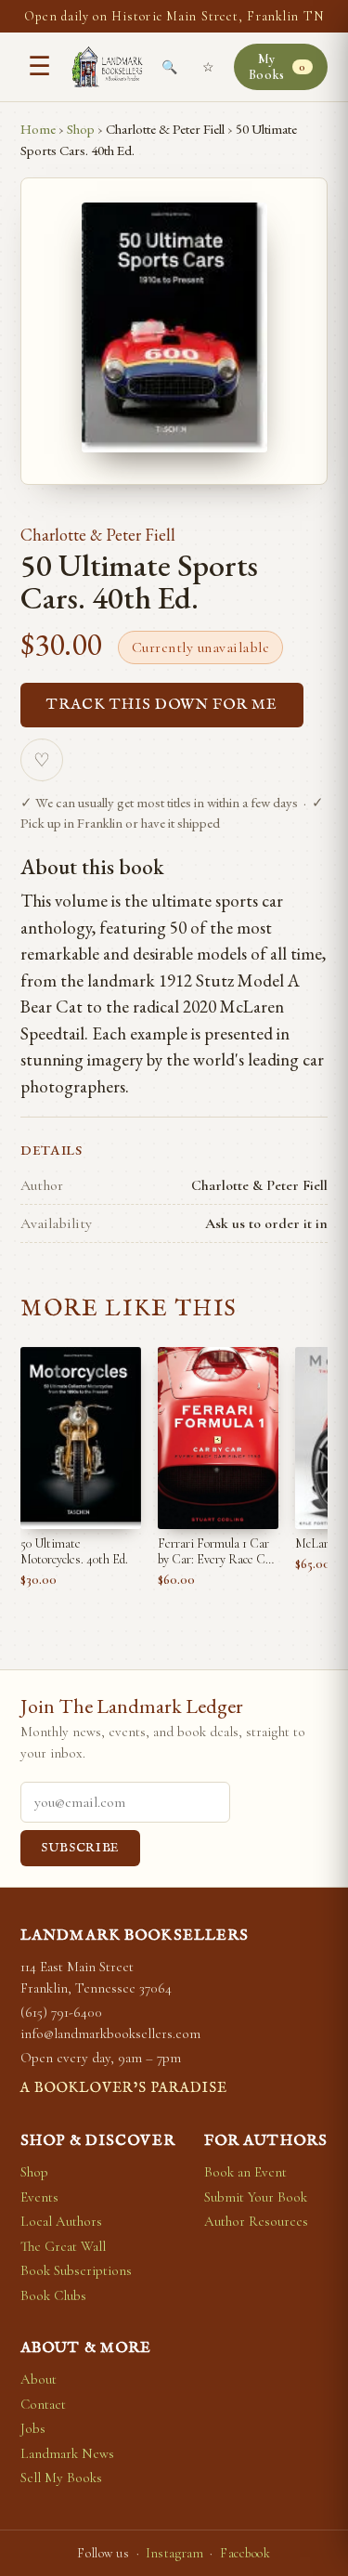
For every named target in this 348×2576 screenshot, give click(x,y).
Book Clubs (53, 2295)
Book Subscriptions (76, 2270)
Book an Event (245, 2172)
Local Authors (61, 2221)
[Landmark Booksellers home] (107, 67)
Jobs (33, 2428)
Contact (43, 2404)
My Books (277, 67)
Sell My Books (61, 2478)
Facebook (245, 2553)
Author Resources (256, 2221)
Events (39, 2197)
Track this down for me (162, 705)
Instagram (174, 2553)
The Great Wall (63, 2246)
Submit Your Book (256, 2197)
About (39, 2379)
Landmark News (67, 2453)
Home (38, 129)
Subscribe (80, 1848)
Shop (81, 129)
